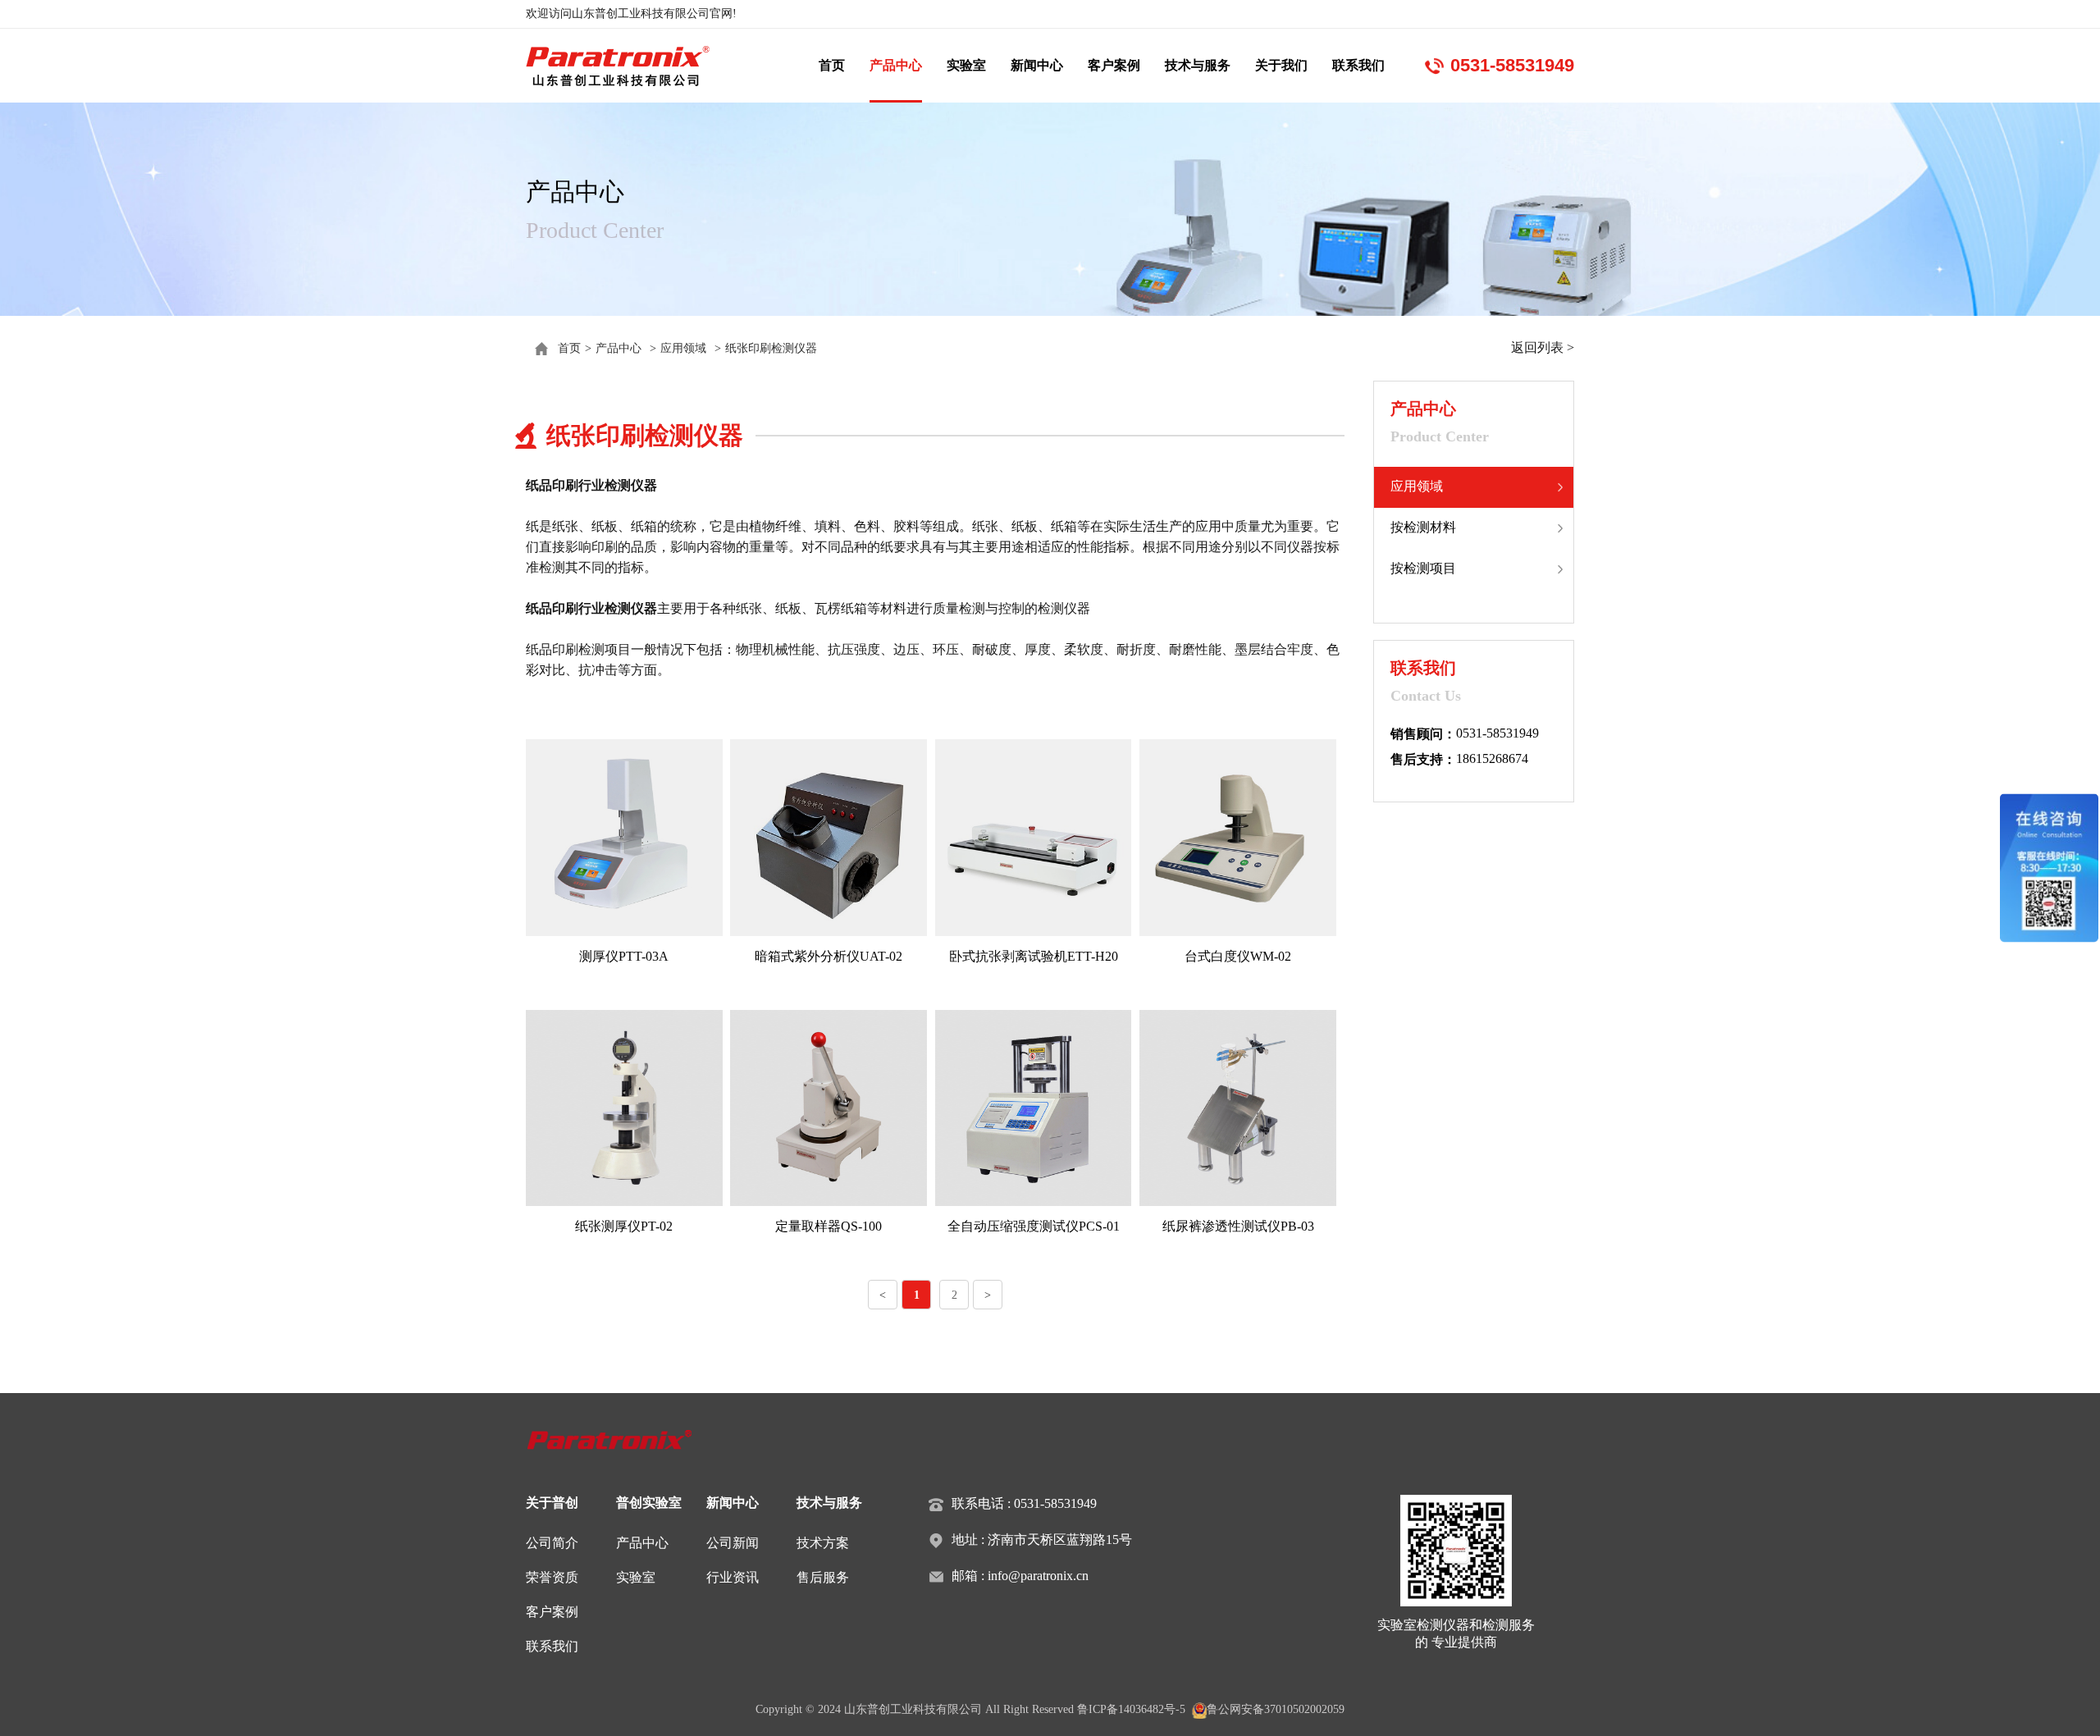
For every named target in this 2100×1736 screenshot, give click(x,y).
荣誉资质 (552, 1577)
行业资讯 (733, 1577)
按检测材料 (1423, 527)
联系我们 (1358, 65)
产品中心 (896, 65)
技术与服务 (1198, 65)
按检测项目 (1423, 568)
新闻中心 (1037, 65)
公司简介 (552, 1543)
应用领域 (683, 348)
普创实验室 (649, 1503)
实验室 (966, 65)
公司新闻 (733, 1543)
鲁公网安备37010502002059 (1276, 1709)
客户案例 (1114, 65)
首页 (832, 65)
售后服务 (823, 1577)
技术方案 (823, 1543)
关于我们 (1281, 65)
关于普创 (552, 1503)
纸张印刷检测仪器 (771, 348)
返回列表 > (1543, 347)
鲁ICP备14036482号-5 (1131, 1709)
